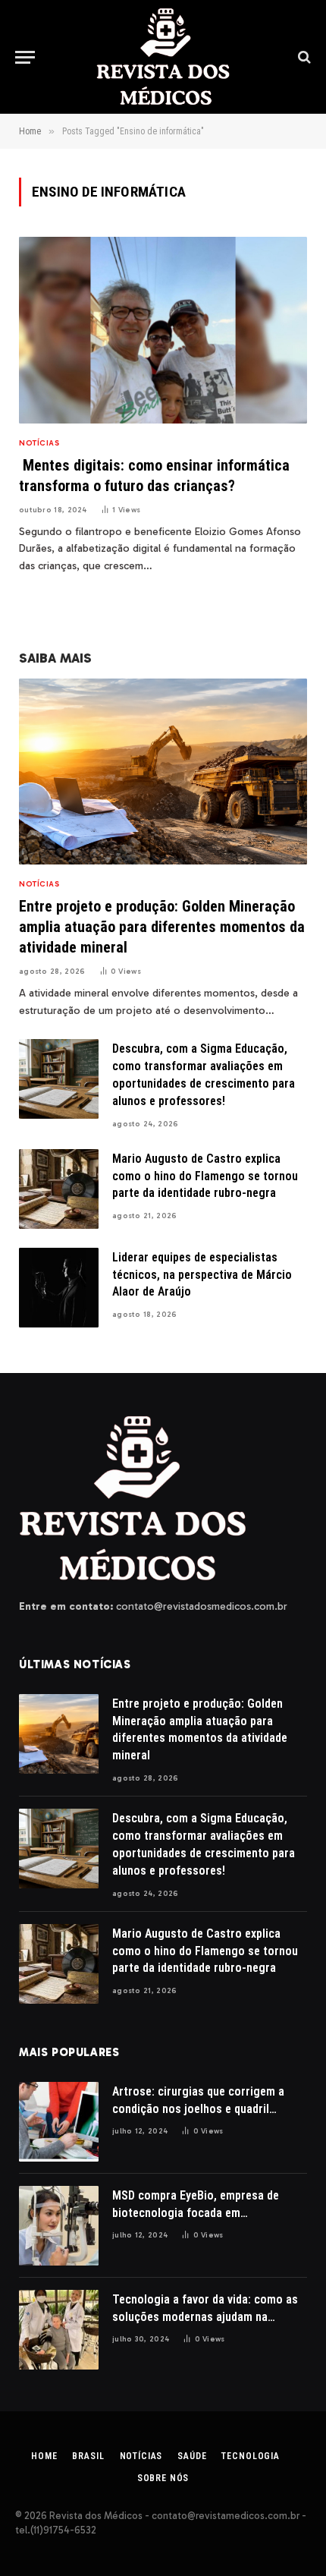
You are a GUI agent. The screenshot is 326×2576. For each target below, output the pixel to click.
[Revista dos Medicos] (163, 57)
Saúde (192, 2456)
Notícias (141, 2456)
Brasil (88, 2456)
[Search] (303, 57)
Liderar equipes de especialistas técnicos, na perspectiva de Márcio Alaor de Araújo (202, 1275)
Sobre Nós (163, 2478)
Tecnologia (250, 2456)
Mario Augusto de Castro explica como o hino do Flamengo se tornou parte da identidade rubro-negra (205, 1176)
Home (44, 2456)
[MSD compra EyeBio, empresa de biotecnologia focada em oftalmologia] (59, 2226)
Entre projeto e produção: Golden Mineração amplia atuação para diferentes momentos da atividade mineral (162, 927)
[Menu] (25, 57)
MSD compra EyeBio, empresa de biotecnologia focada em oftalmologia (196, 2213)
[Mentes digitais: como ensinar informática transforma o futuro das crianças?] (163, 330)
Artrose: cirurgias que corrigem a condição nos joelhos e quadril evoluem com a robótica (198, 2109)
